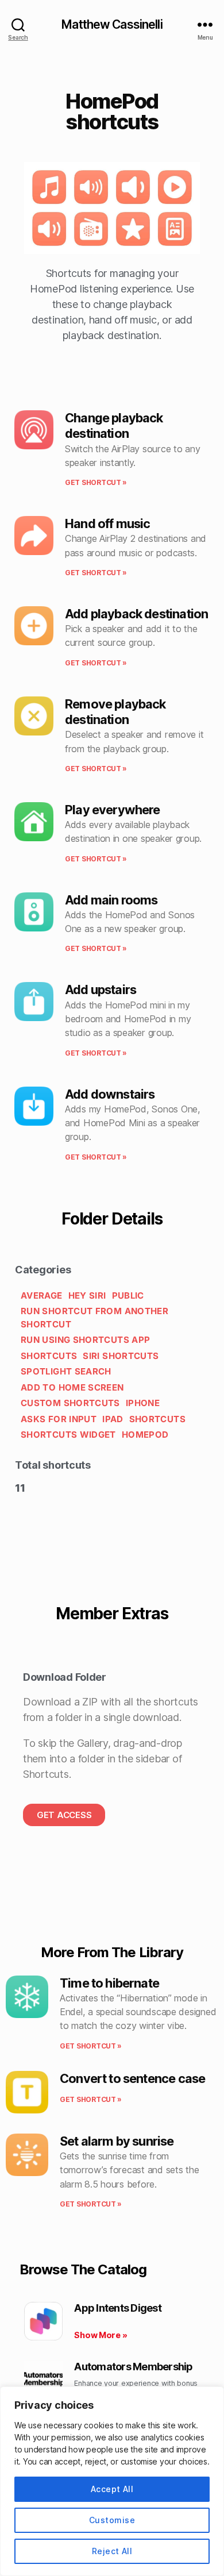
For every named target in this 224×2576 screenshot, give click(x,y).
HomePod (145, 1435)
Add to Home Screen (72, 1387)
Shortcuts (49, 1356)
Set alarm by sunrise (117, 2141)
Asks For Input (59, 1419)
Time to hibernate (109, 1983)
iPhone (143, 1403)
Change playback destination (114, 426)
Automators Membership (133, 2367)
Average (42, 1295)
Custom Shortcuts (70, 1403)
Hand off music (107, 523)
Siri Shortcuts (121, 1356)
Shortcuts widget (68, 1435)
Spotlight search (66, 1371)
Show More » (101, 2335)
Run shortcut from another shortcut (94, 1318)
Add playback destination (136, 614)
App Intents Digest (118, 2308)
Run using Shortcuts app (85, 1340)
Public (128, 1295)
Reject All (112, 2551)
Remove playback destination (115, 712)
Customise (112, 2520)
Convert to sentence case (132, 2078)
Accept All (112, 2489)
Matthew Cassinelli (112, 24)
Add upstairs (101, 989)
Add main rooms (111, 900)
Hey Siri (87, 1295)
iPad (113, 1419)
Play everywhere (113, 810)
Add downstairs (110, 1094)
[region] (112, 2481)
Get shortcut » (96, 482)
